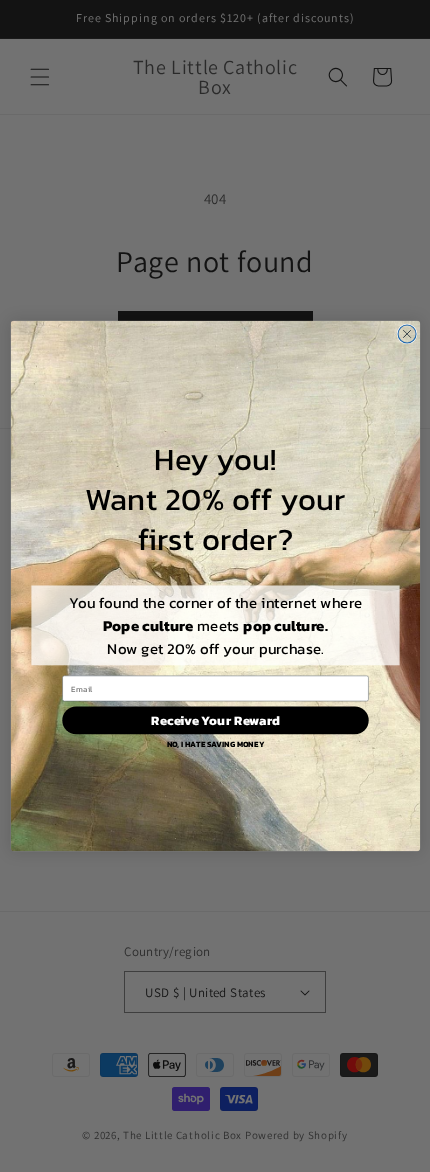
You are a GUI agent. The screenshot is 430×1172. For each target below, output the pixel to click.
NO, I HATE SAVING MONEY (215, 744)
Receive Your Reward (214, 720)
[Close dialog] (407, 334)
